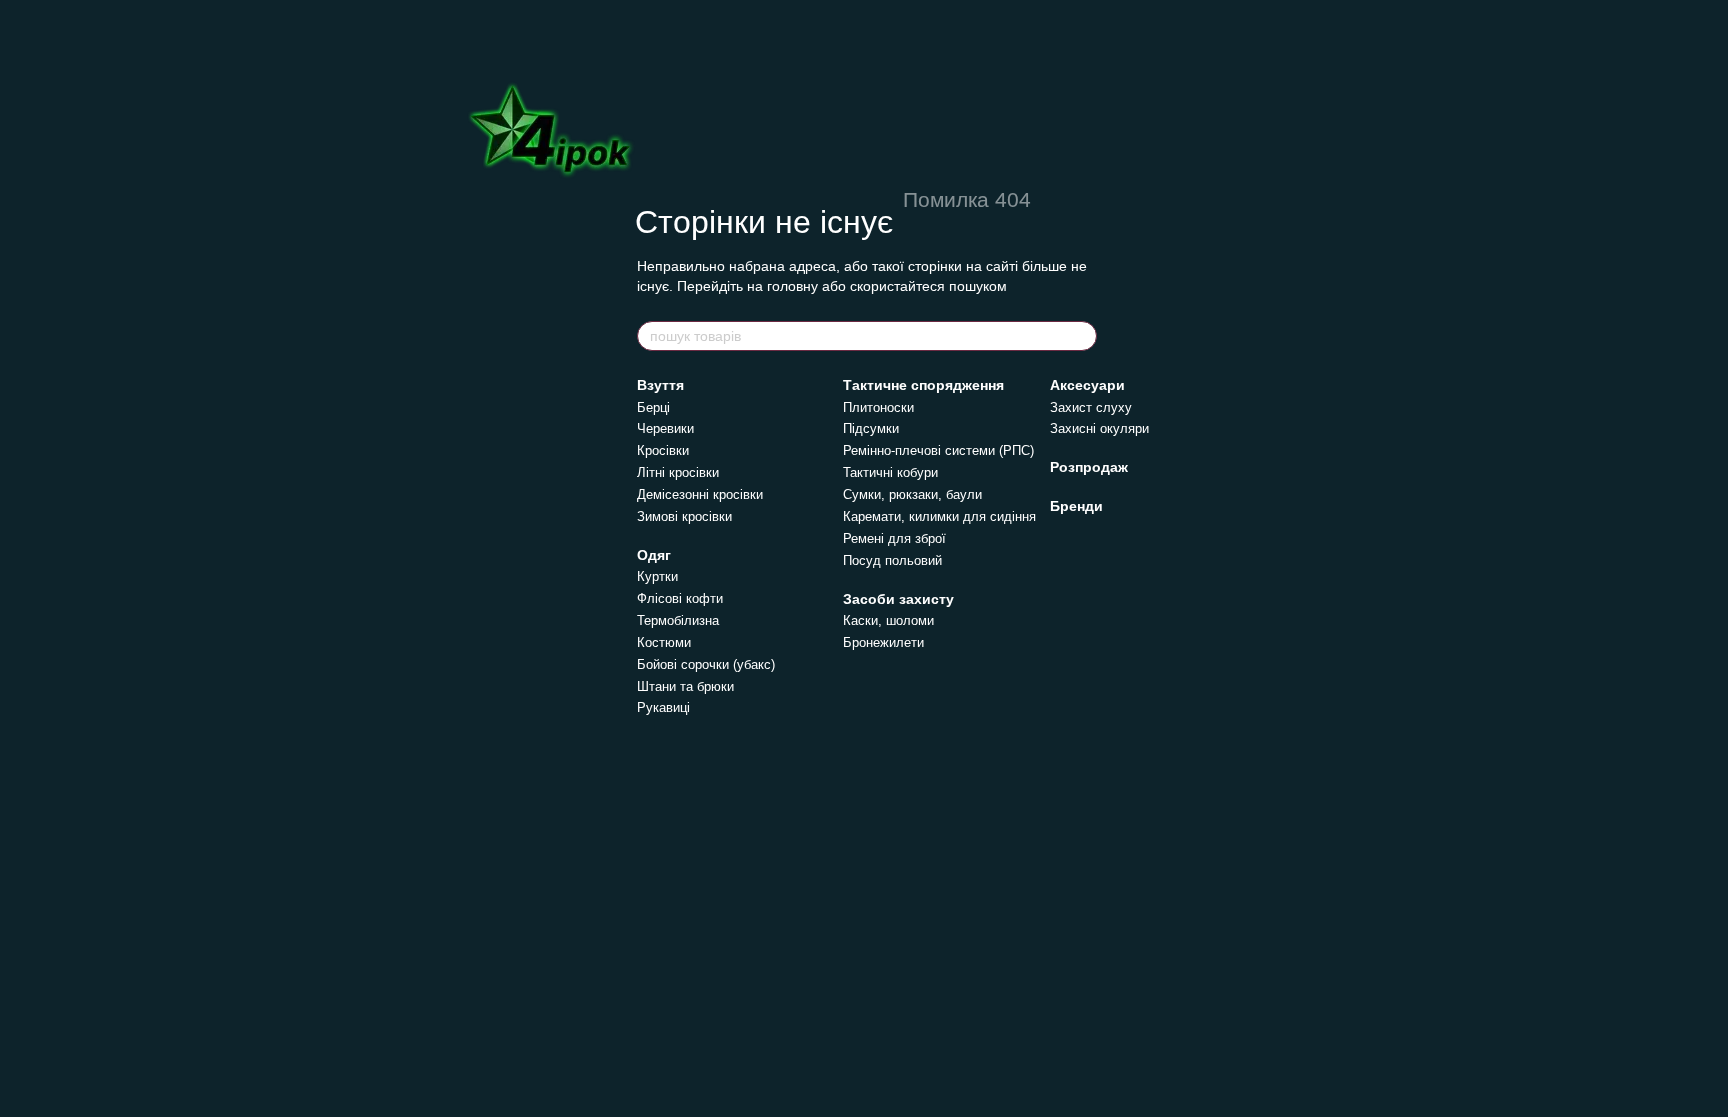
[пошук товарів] (1081, 336)
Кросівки (663, 450)
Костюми (664, 642)
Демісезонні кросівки (700, 494)
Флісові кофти (680, 598)
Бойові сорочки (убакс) (706, 664)
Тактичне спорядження (923, 385)
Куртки (657, 576)
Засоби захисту (898, 599)
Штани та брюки (685, 686)
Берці (653, 407)
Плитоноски (878, 407)
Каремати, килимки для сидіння (939, 516)
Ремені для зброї (894, 538)
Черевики (665, 428)
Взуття (660, 385)
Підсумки (871, 428)
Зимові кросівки (684, 516)
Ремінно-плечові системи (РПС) (938, 450)
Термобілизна (678, 620)
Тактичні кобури (890, 472)
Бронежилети (883, 642)
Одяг (654, 555)
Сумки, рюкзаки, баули (912, 494)
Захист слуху (1091, 407)
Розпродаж (1089, 467)
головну (792, 286)
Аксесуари (1087, 385)
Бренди (1076, 506)
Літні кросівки (678, 472)
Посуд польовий (892, 560)
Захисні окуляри (1099, 428)
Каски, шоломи (888, 620)
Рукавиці (663, 707)
